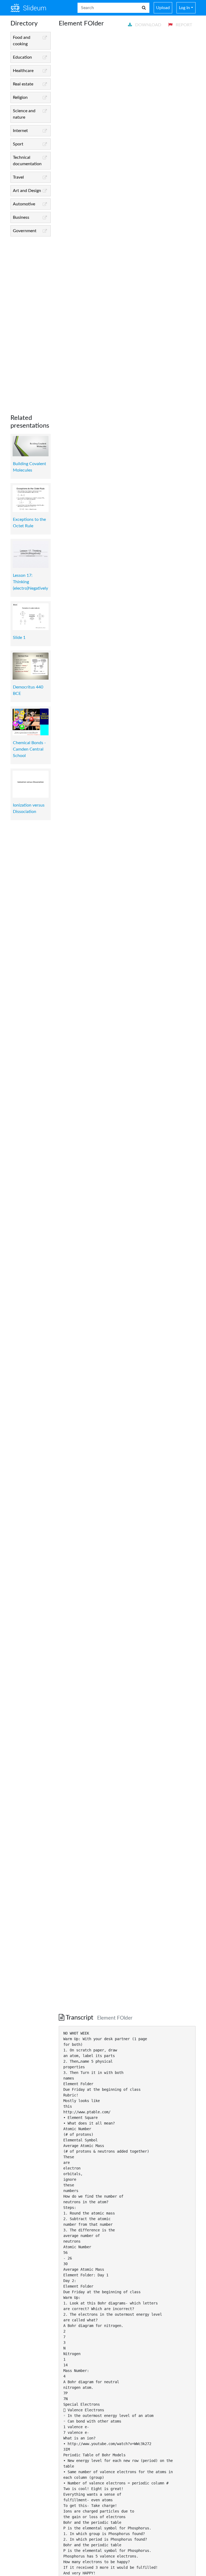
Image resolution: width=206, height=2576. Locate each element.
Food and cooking (22, 41)
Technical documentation (27, 161)
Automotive (24, 204)
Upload (163, 8)
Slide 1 (19, 638)
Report (183, 25)
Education (22, 57)
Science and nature (24, 114)
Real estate (23, 84)
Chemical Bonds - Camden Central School (29, 749)
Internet (20, 131)
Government (25, 231)
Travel (18, 177)
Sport (18, 144)
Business (21, 217)
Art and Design (27, 191)
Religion (20, 97)
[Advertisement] (31, 321)
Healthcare (23, 71)
